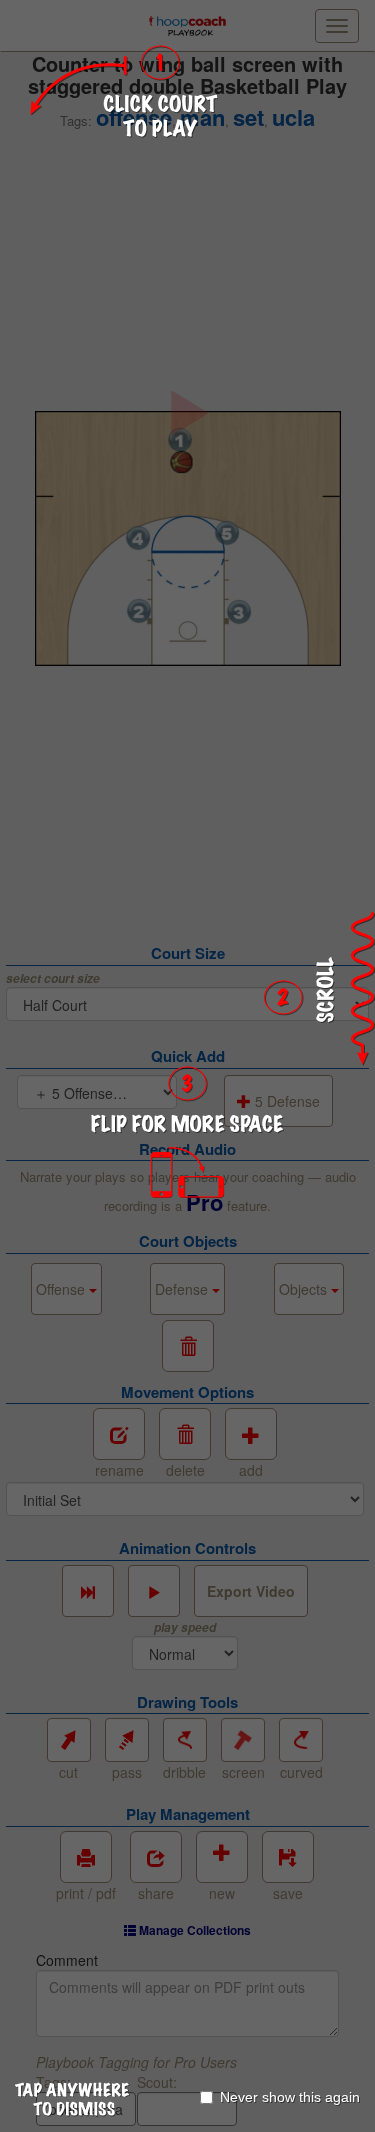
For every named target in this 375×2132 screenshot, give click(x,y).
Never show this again (290, 2097)
